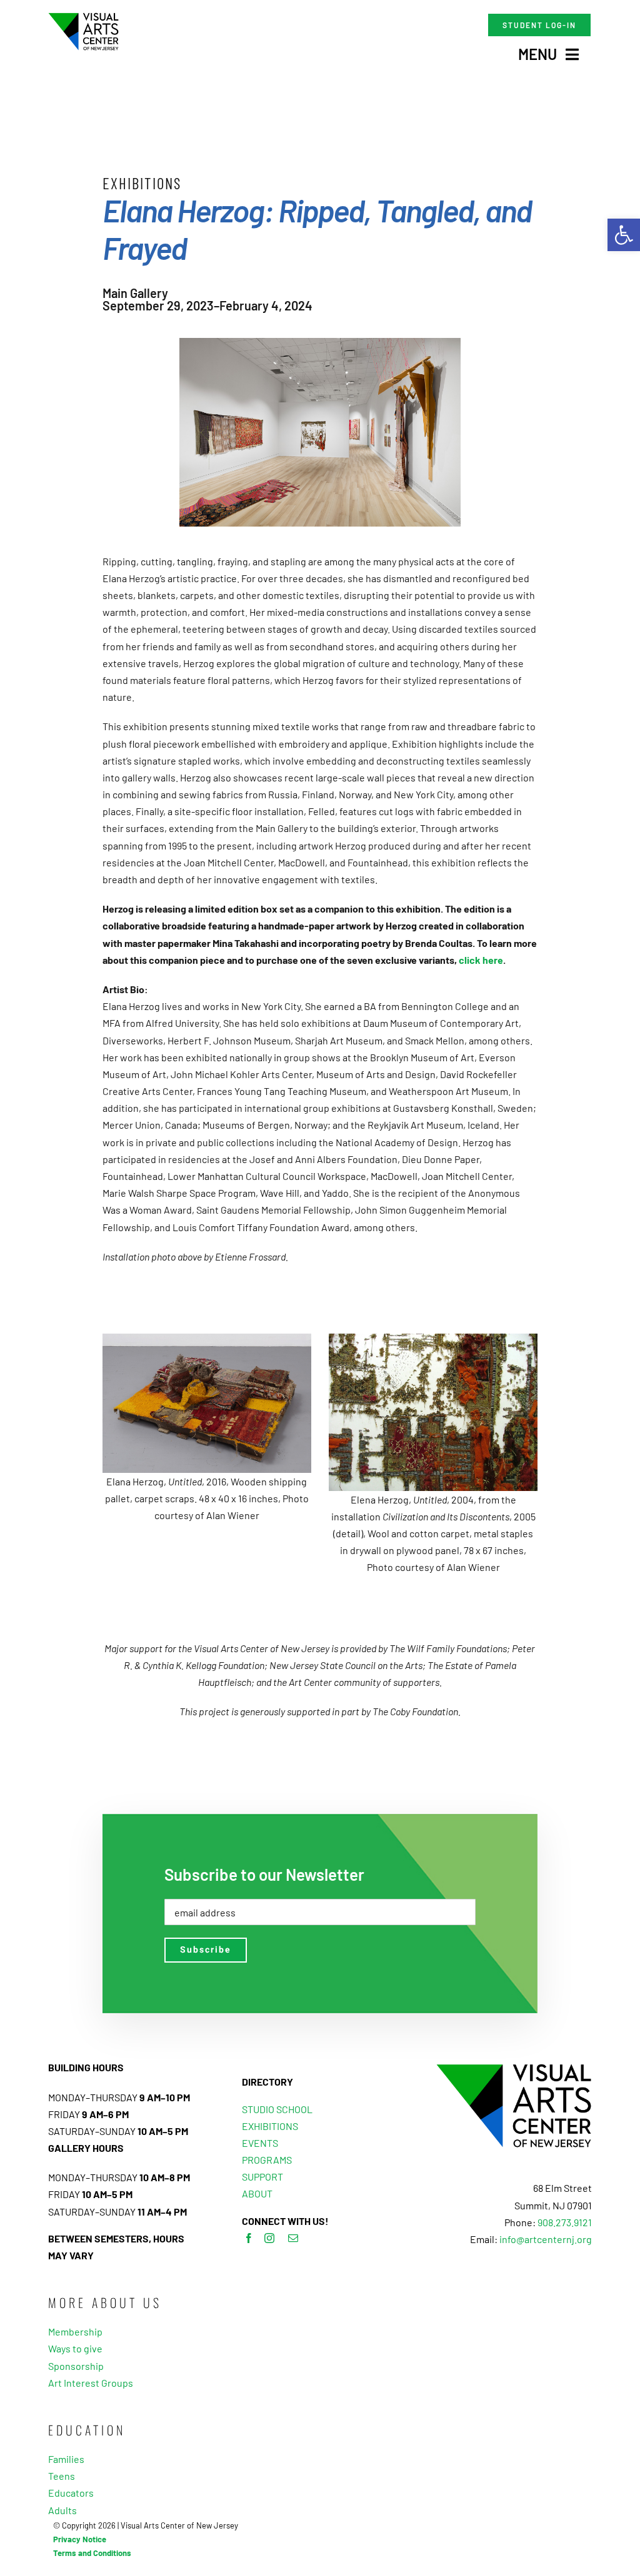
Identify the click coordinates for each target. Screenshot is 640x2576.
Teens (62, 2476)
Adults (62, 2510)
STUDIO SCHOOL (277, 2109)
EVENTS (260, 2143)
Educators (71, 2493)
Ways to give (75, 2348)
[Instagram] (269, 2238)
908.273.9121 (565, 2222)
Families (66, 2459)
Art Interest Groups (91, 2383)
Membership (75, 2331)
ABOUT (257, 2193)
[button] (624, 235)
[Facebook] (249, 2238)
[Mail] (293, 2238)
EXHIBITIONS (270, 2126)
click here (481, 960)
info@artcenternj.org (546, 2239)
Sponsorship (76, 2366)
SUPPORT (262, 2177)
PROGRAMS (267, 2160)
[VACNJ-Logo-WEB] (83, 17)
